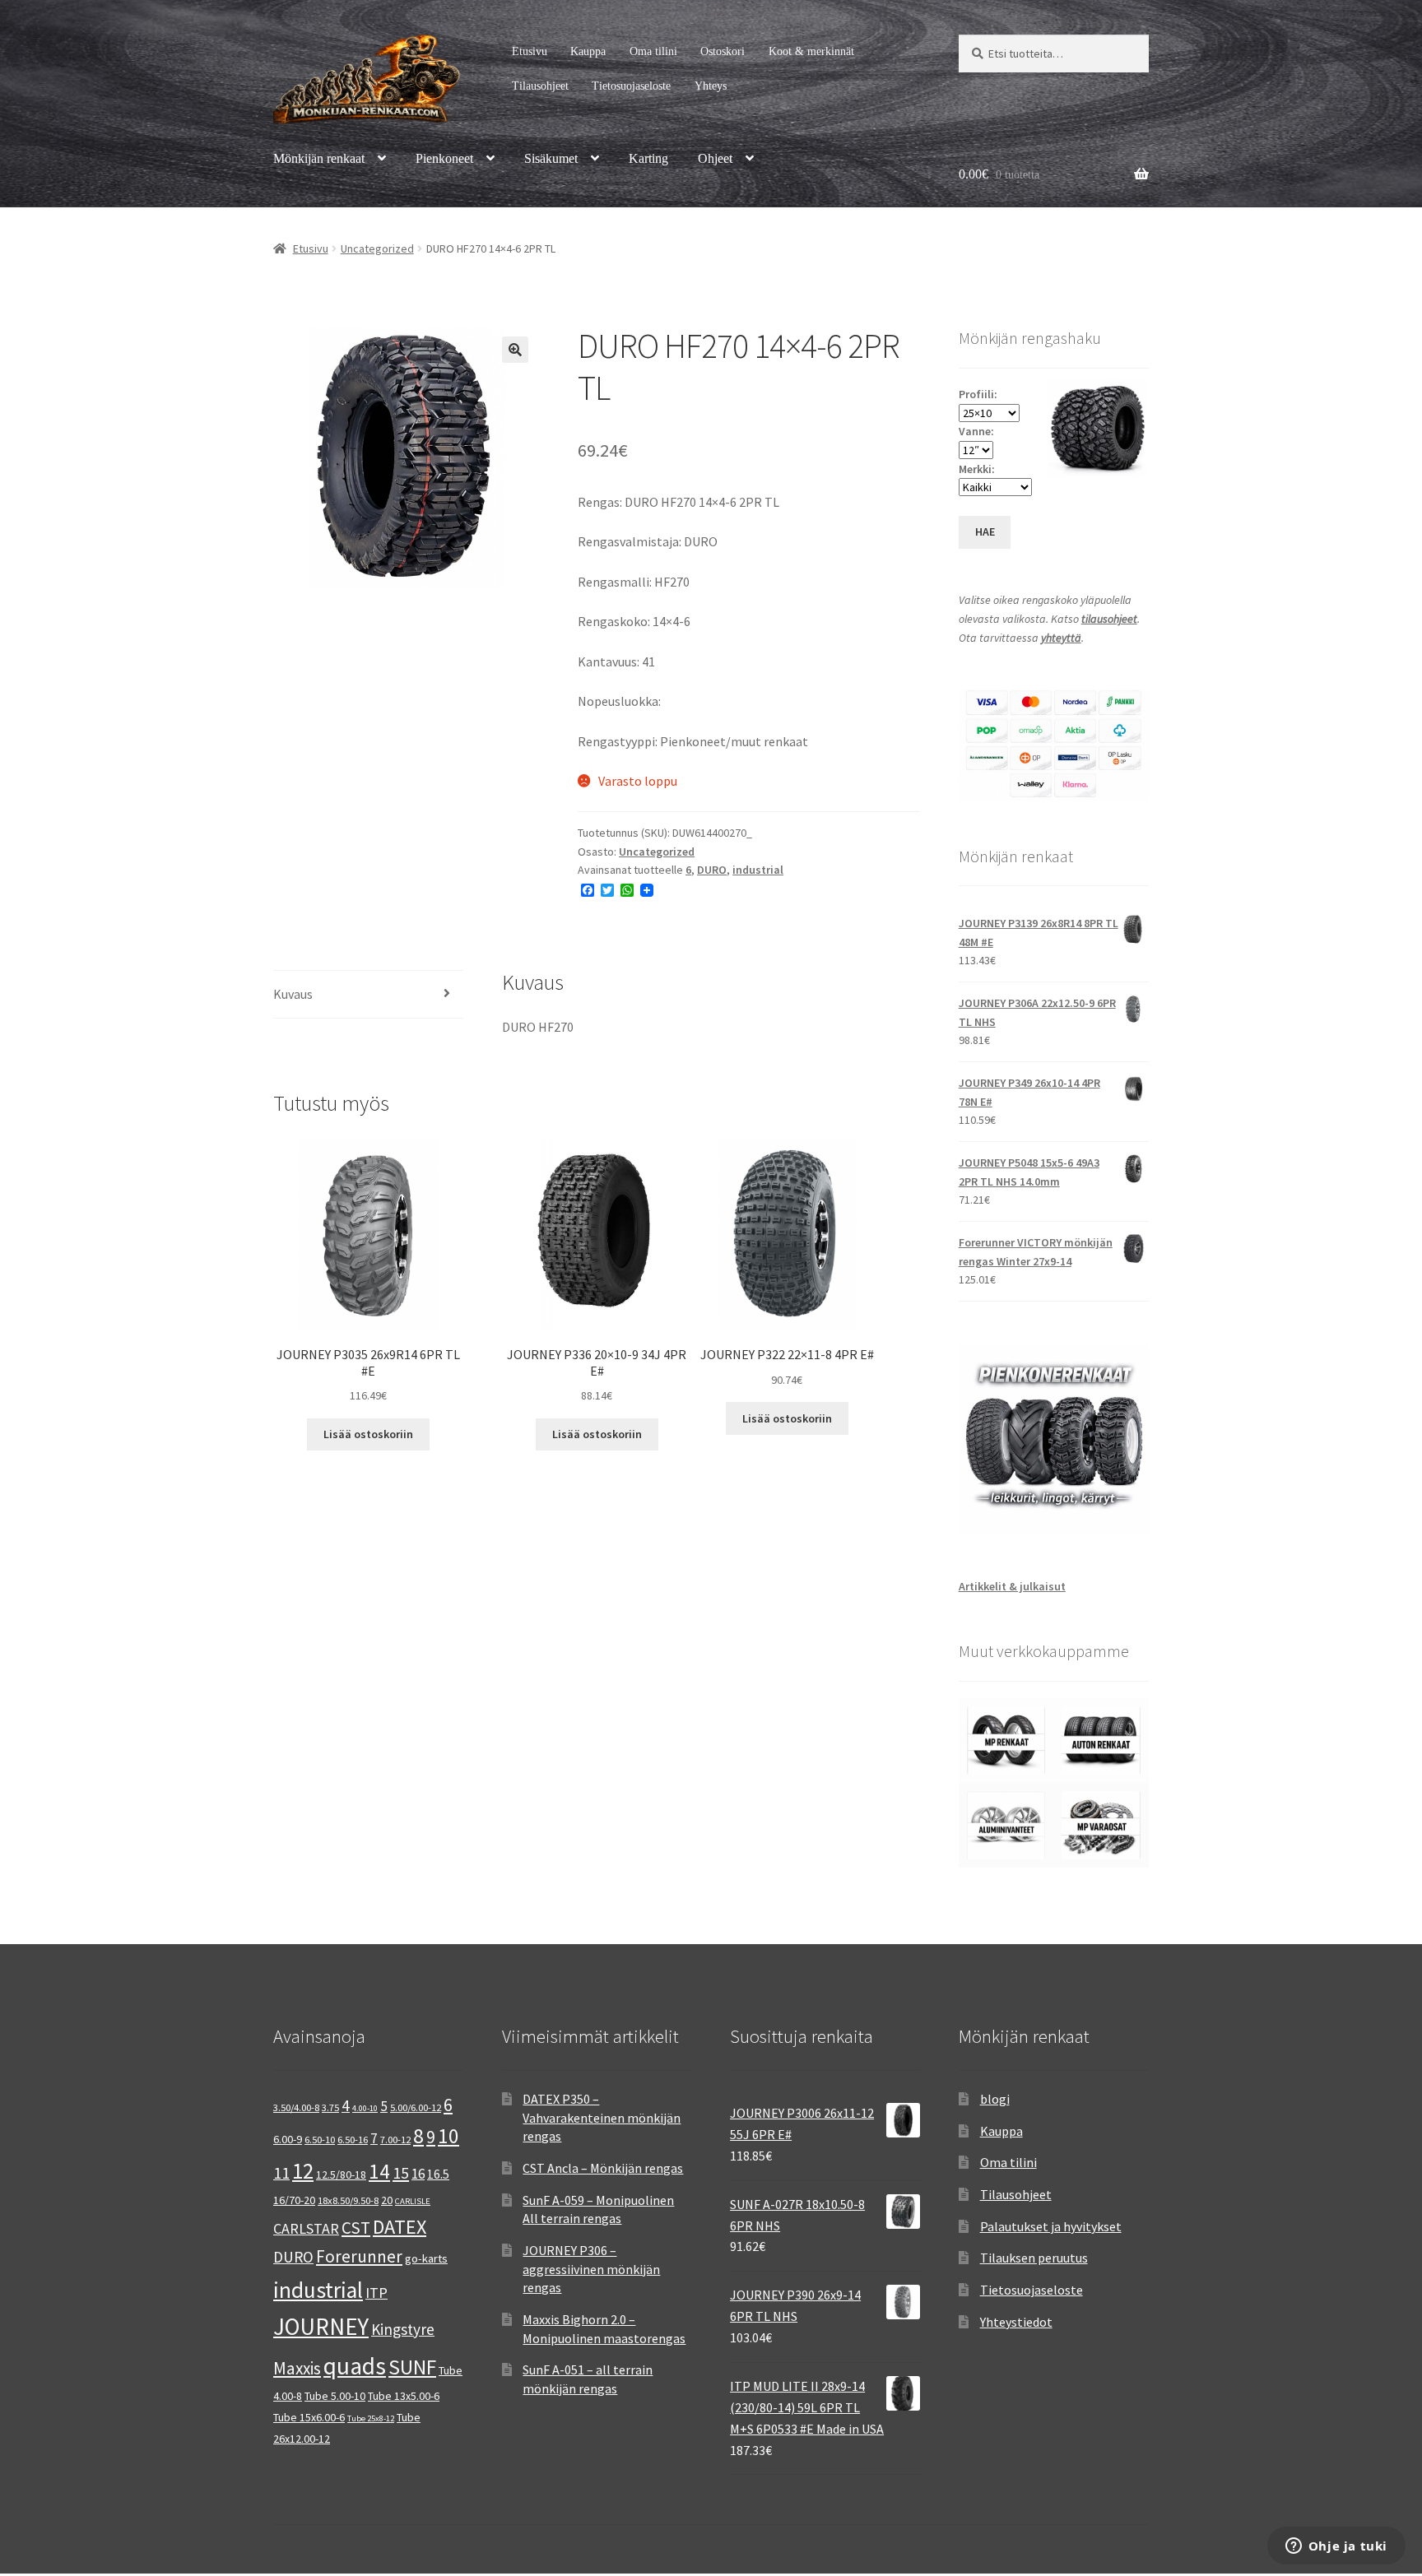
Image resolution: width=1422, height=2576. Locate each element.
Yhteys (711, 86)
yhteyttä (1061, 638)
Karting (648, 158)
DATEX (400, 2227)
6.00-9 (288, 2139)
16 (418, 2174)
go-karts (426, 2258)
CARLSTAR (306, 2228)
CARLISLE (413, 2201)
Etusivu (530, 51)
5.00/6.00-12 (416, 2107)
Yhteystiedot (1016, 2322)
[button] (515, 350)
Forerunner (359, 2256)
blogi (995, 2099)
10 (448, 2136)
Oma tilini (653, 51)
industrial (758, 870)
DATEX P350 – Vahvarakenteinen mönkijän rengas (602, 2117)
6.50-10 (320, 2140)
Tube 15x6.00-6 (309, 2417)
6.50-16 (353, 2140)
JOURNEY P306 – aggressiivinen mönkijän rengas (591, 2269)
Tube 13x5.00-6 (404, 2396)
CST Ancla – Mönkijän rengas (603, 2168)
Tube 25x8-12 (371, 2418)
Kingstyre (403, 2329)
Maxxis (297, 2368)
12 (303, 2171)
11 (281, 2172)
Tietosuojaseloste (631, 86)
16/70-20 (294, 2200)
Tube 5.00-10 (335, 2396)
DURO (712, 870)
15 (401, 2172)
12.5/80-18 (341, 2175)
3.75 (330, 2107)
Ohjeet (715, 158)
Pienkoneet (444, 158)
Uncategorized (377, 248)
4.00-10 (365, 2108)
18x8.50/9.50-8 (348, 2200)
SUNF (412, 2367)
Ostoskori (723, 51)
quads (355, 2366)
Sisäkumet (551, 158)
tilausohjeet (1109, 619)
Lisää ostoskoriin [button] (368, 1434)
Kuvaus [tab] (293, 994)
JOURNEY (321, 2327)
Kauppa (588, 51)
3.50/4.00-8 (296, 2107)
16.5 (438, 2174)
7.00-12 (395, 2140)
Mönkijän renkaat (319, 158)
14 (379, 2171)
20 (387, 2200)
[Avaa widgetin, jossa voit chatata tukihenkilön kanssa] (1336, 2547)
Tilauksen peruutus (1034, 2258)
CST (356, 2228)
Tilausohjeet (540, 86)
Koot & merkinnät (811, 51)
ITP (376, 2293)
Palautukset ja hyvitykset (1051, 2226)
